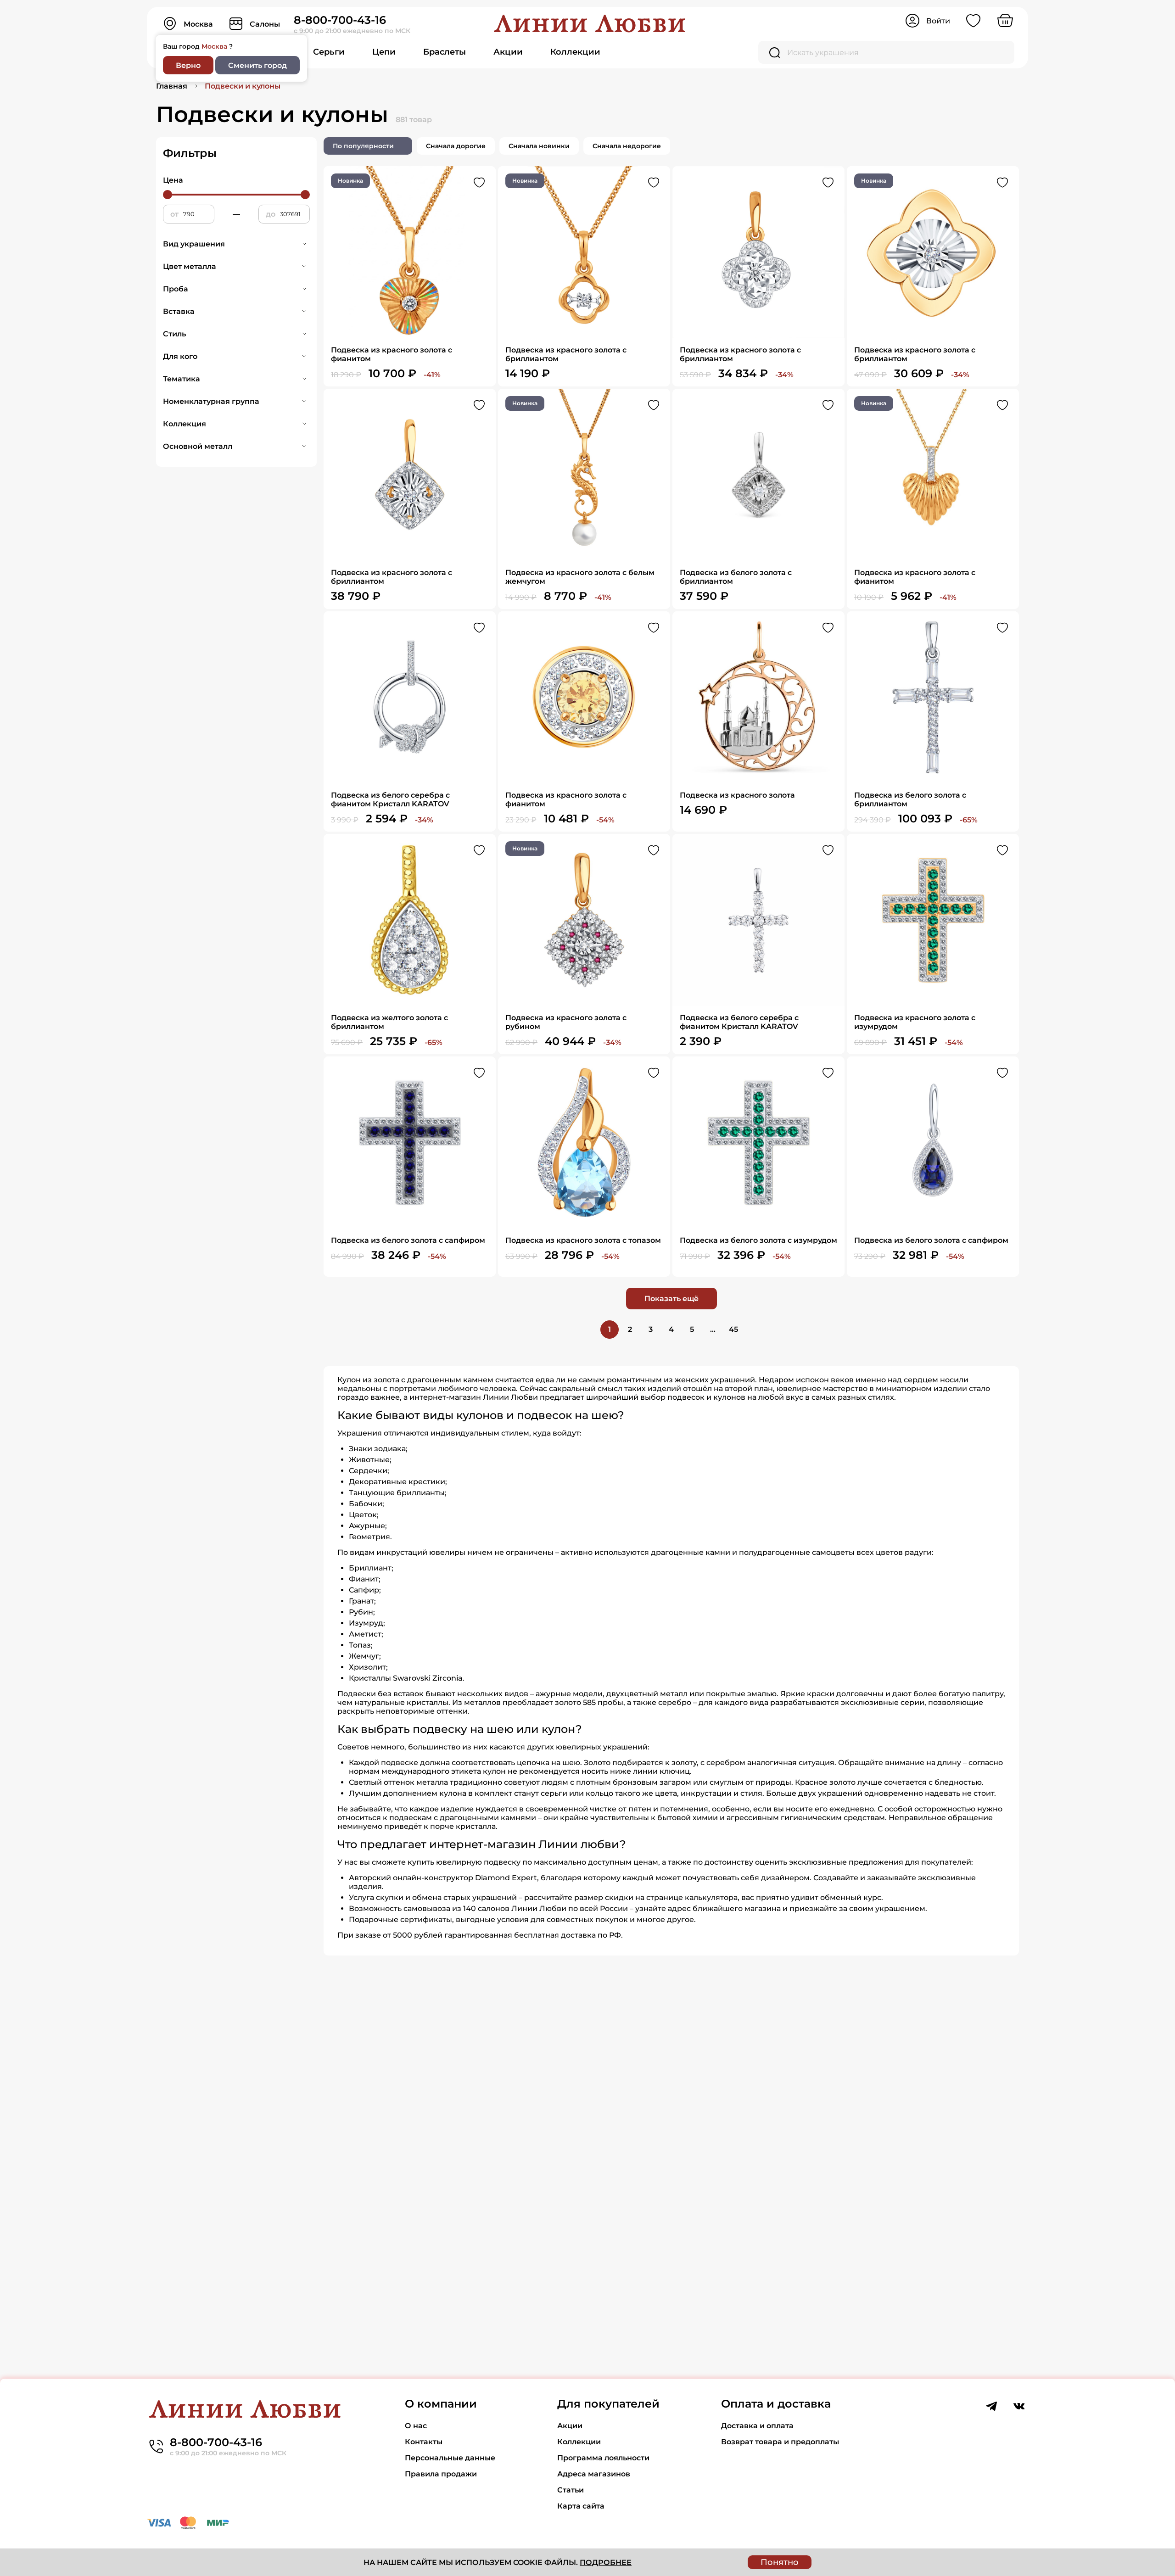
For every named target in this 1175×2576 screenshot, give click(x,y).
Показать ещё (671, 1299)
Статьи (571, 2490)
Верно (188, 65)
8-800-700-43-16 (340, 20)
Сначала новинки (539, 146)
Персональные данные (450, 2458)
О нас (416, 2426)
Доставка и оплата (757, 2426)
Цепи (384, 52)
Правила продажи (441, 2474)
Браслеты (445, 52)
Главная (172, 86)
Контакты (424, 2442)
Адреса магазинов (594, 2474)
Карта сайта (581, 2506)
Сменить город (257, 65)
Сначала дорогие (456, 146)
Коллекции (575, 52)
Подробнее (606, 2562)
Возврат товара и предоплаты (780, 2442)
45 (733, 1329)
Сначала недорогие (627, 146)
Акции (508, 52)
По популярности (363, 146)
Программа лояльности (603, 2458)
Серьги (329, 52)
